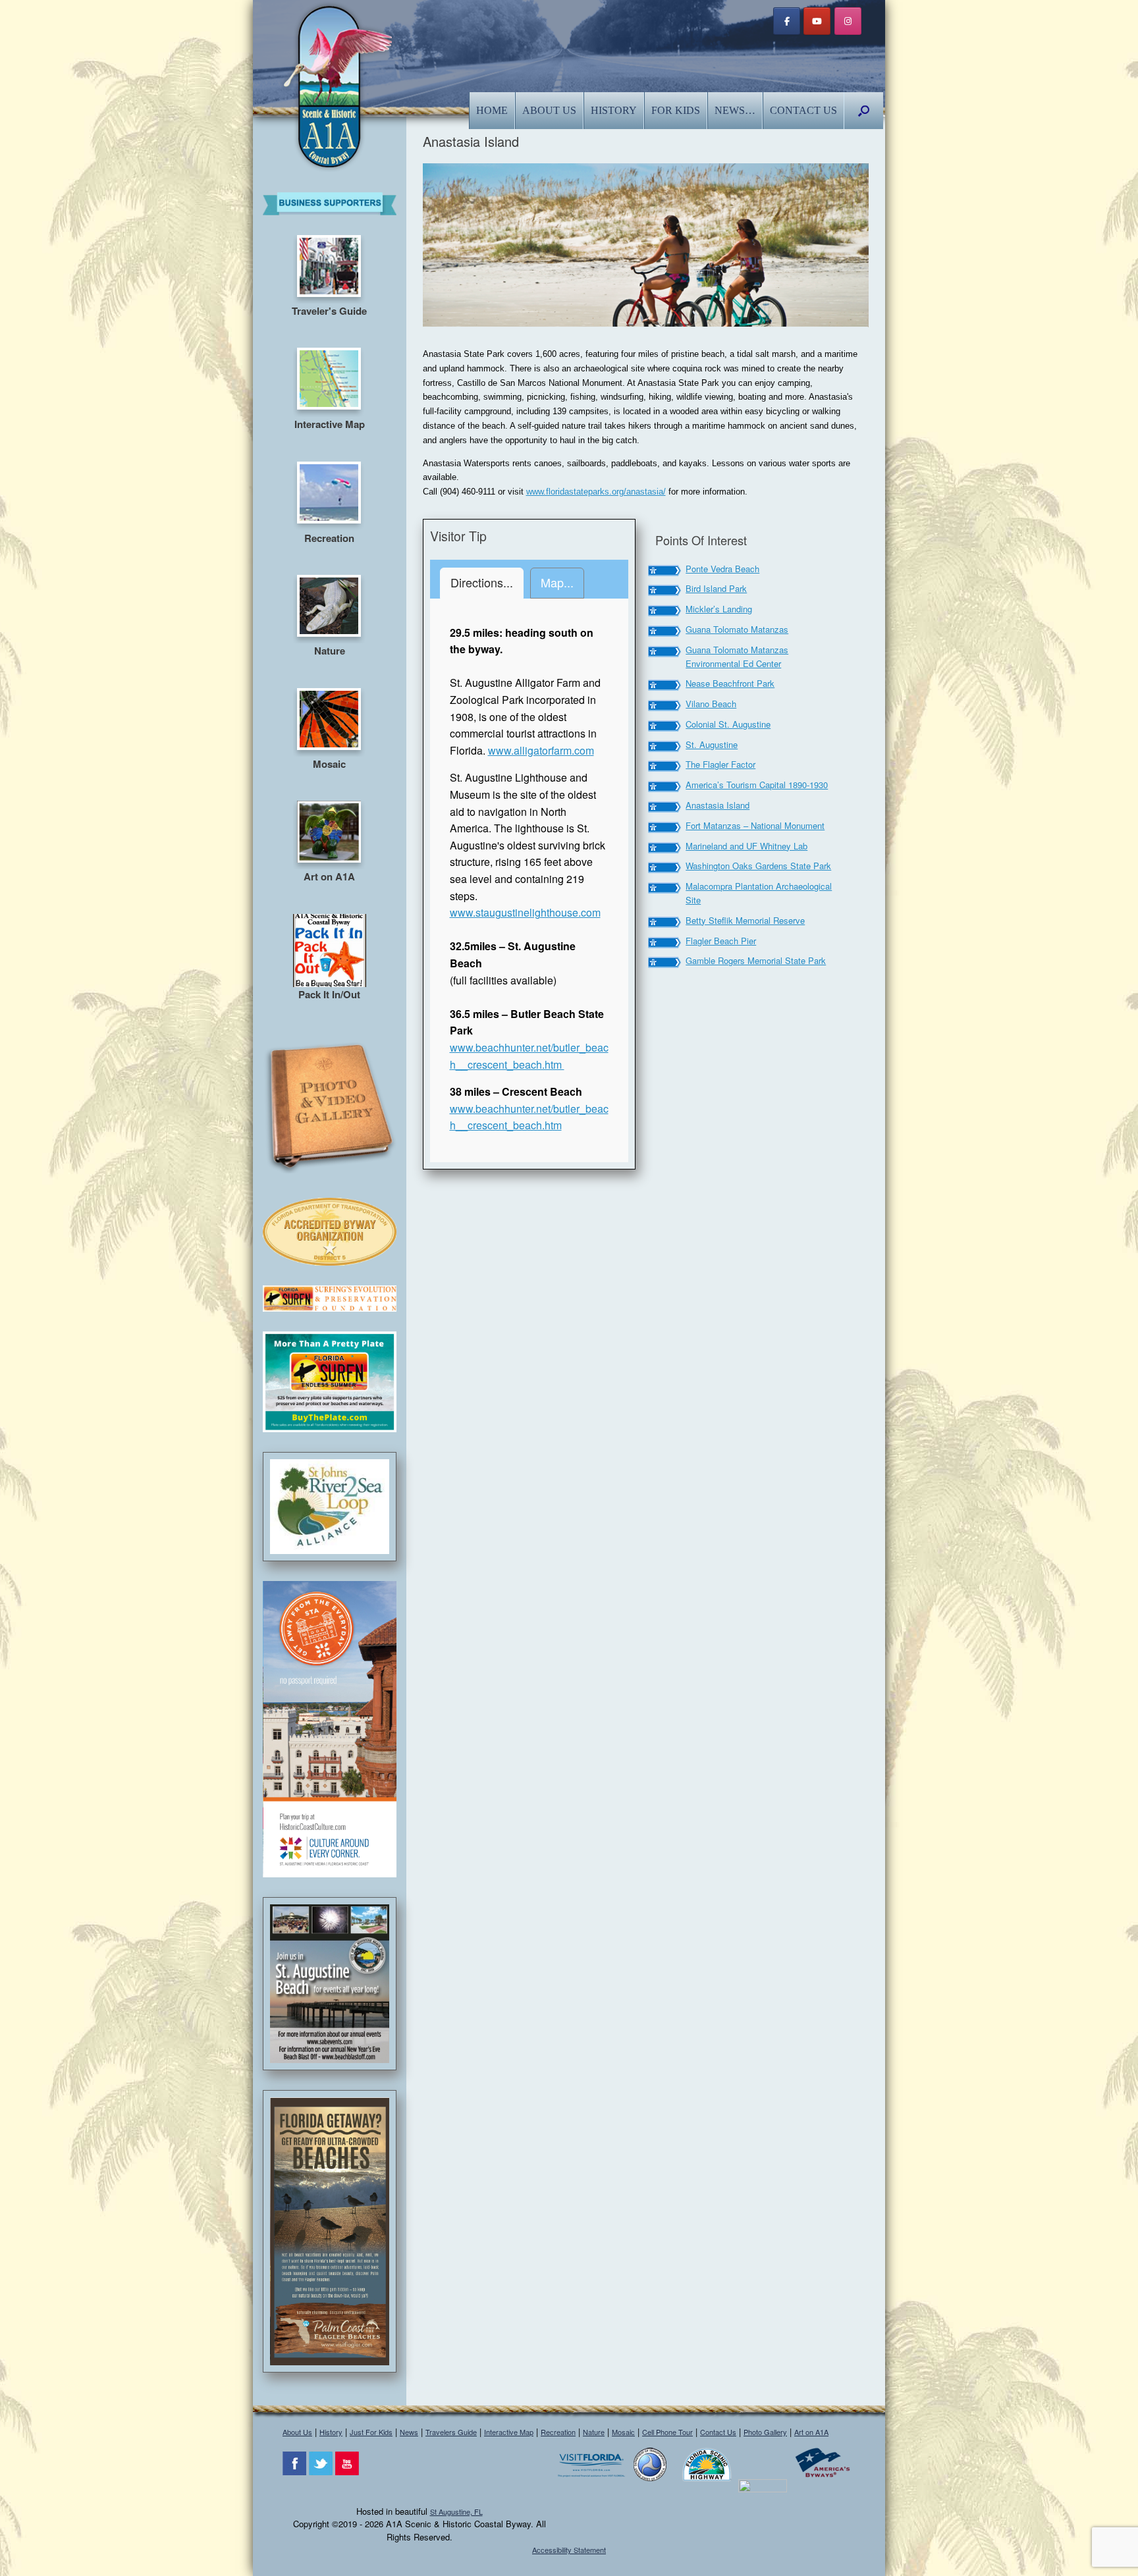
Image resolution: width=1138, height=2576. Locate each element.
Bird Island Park (716, 588)
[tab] (482, 583)
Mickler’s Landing (719, 609)
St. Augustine (712, 744)
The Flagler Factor (720, 764)
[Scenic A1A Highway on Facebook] (787, 21)
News (409, 2432)
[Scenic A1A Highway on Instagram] (848, 21)
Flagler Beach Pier (721, 941)
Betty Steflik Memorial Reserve (745, 920)
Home (492, 110)
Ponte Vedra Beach (722, 569)
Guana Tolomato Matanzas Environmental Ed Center (737, 657)
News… (735, 110)
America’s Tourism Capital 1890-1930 (757, 785)
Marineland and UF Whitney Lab (746, 846)
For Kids (676, 110)
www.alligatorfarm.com (541, 750)
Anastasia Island (718, 805)
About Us (549, 110)
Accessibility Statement (569, 2550)
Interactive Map (509, 2432)
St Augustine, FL (456, 2511)
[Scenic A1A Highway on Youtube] (817, 21)
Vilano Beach (711, 704)
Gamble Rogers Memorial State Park (756, 960)
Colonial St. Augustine (728, 724)
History (614, 110)
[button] (864, 111)
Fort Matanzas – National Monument (755, 825)
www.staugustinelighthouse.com (525, 912)
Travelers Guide (451, 2432)
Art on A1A (811, 2432)
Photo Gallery (765, 2432)
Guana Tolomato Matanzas (737, 629)
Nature (594, 2432)
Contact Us (803, 110)
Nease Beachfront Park (730, 683)
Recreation (558, 2432)
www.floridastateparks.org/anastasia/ (596, 492)
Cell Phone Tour (667, 2432)
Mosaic (623, 2432)
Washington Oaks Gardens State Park (758, 866)
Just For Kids (371, 2432)
